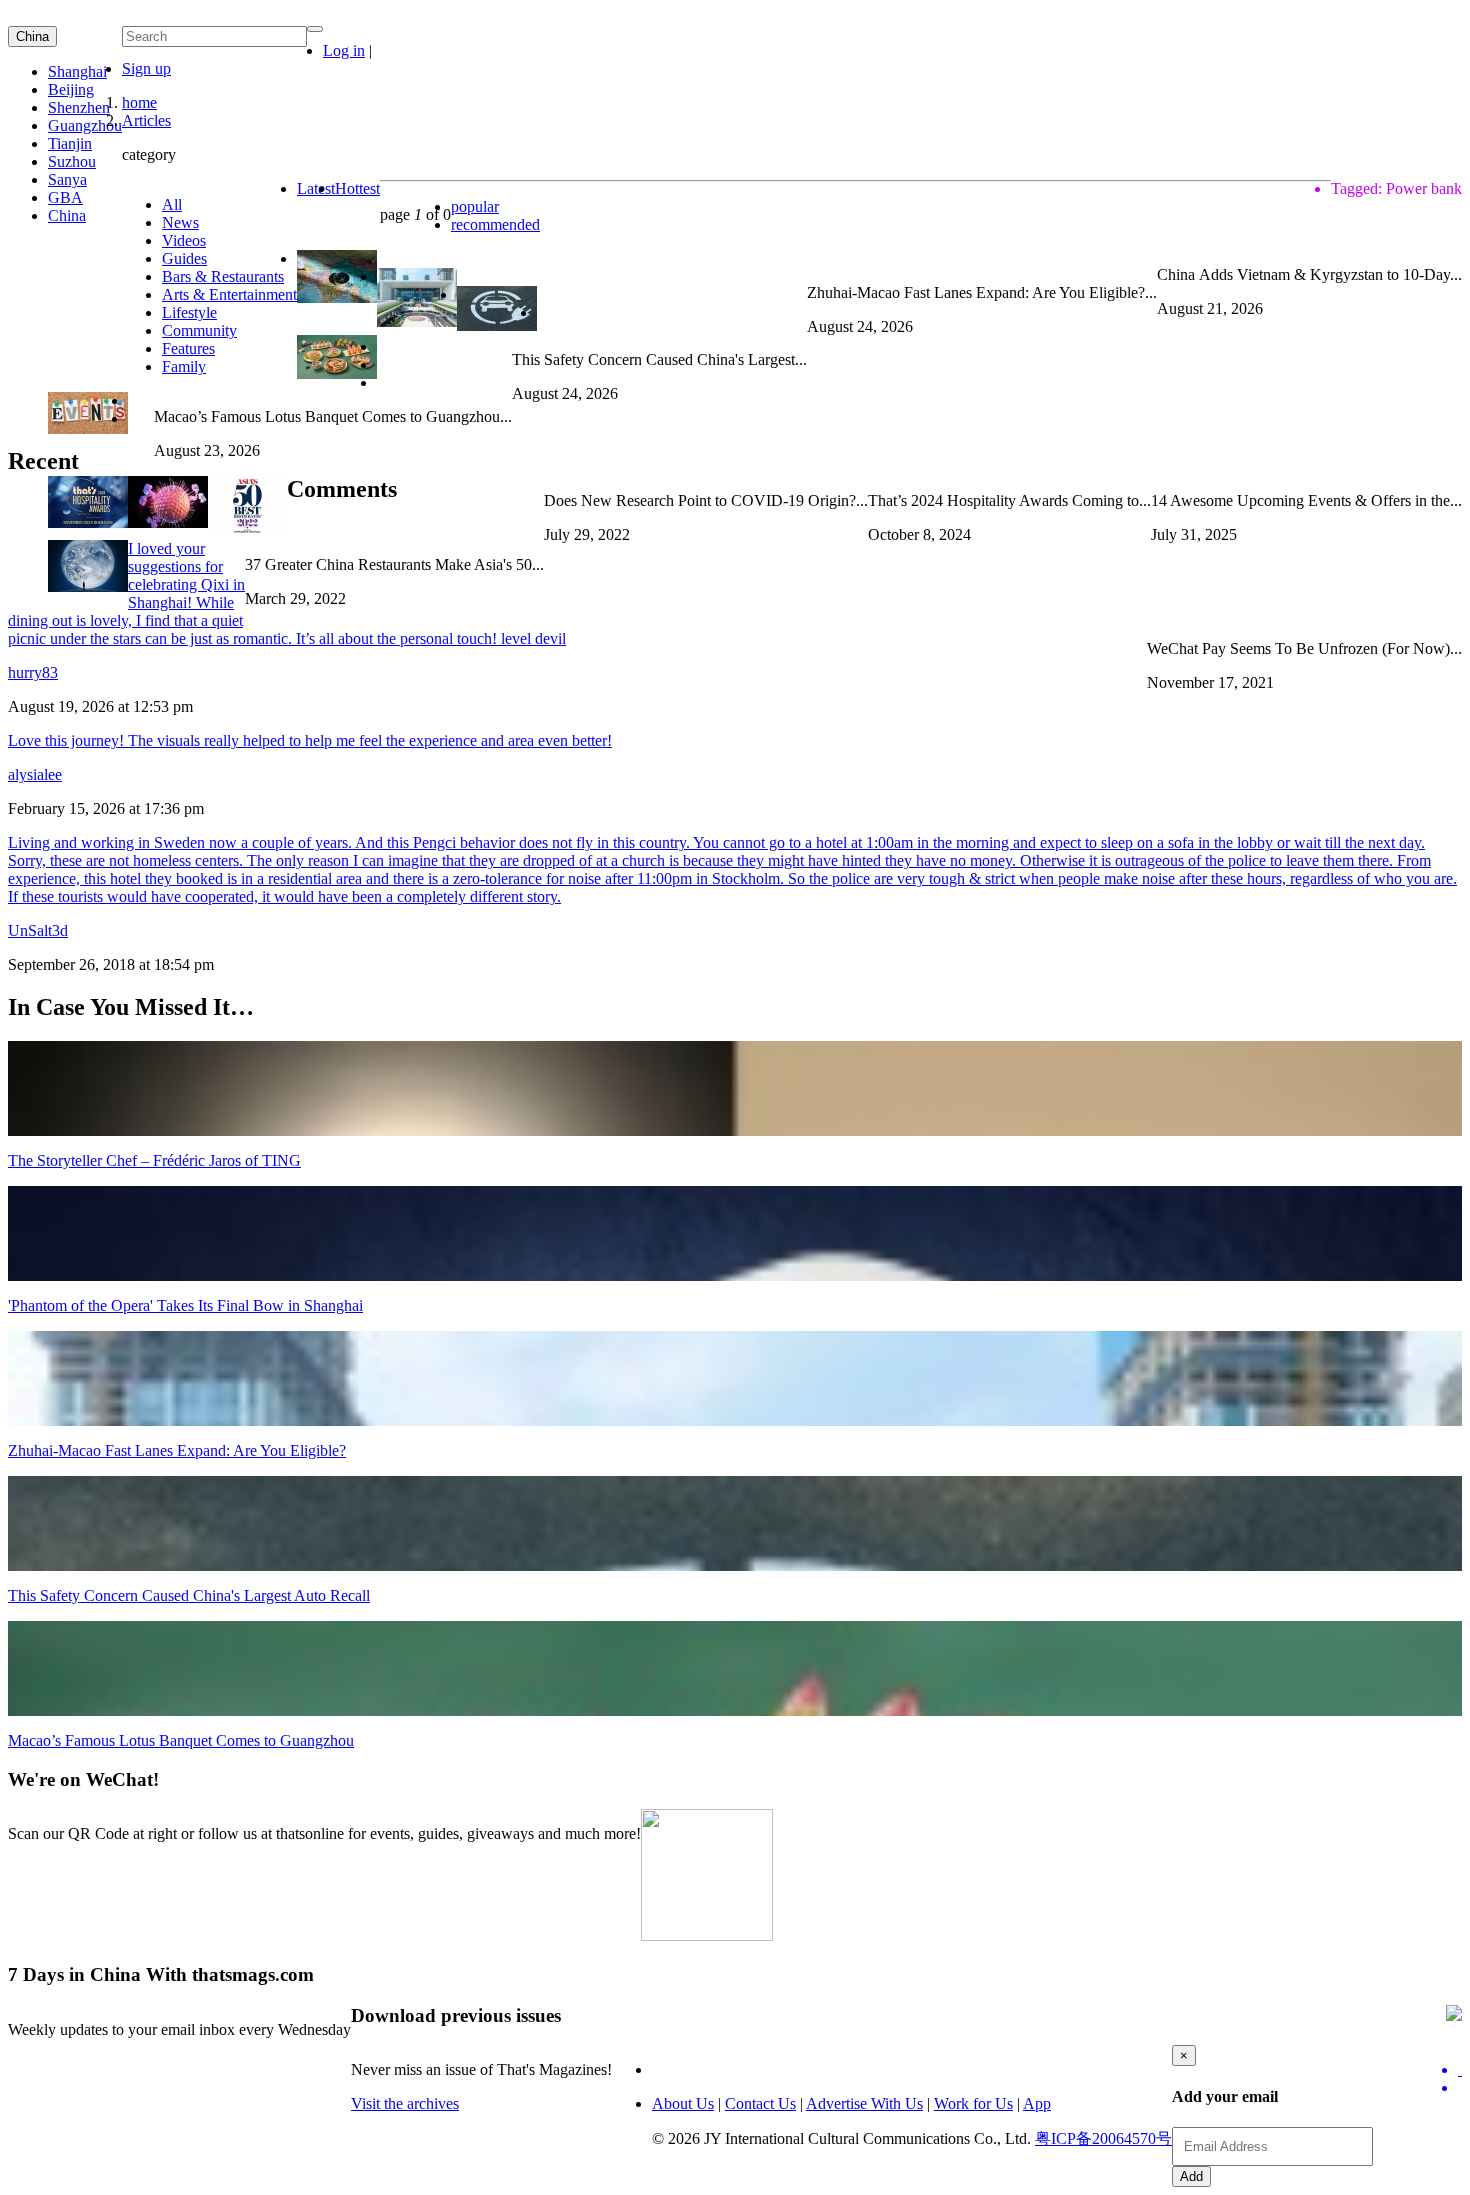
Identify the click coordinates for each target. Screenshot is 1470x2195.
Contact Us (760, 2103)
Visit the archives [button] (405, 2103)
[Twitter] (1460, 2070)
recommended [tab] (495, 224)
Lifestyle (189, 312)
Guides (184, 258)
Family (184, 366)
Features (188, 348)
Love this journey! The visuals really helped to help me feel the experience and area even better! (310, 740)
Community (199, 330)
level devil (533, 638)
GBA (65, 197)
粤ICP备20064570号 (1103, 2138)
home (139, 102)
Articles (146, 120)
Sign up (146, 68)
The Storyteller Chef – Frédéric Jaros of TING (154, 1160)
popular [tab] (475, 206)
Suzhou (72, 161)
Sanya (67, 179)
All (172, 204)
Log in (344, 50)
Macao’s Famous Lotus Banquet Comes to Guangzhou (181, 1740)
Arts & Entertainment (229, 294)
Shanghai (77, 71)
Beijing (71, 89)
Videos (184, 240)
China (32, 36)
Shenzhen (79, 107)
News (180, 222)
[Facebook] (1460, 2088)
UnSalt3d (38, 930)
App (1037, 2103)
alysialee (35, 774)
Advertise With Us (864, 2103)
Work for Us (973, 2103)
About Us (683, 2103)
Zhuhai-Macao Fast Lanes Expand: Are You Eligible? (177, 1450)
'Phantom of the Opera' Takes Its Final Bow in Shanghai (185, 1305)
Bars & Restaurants (223, 276)
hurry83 (33, 672)
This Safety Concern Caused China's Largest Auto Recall (189, 1595)
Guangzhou (85, 125)
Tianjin (70, 143)
